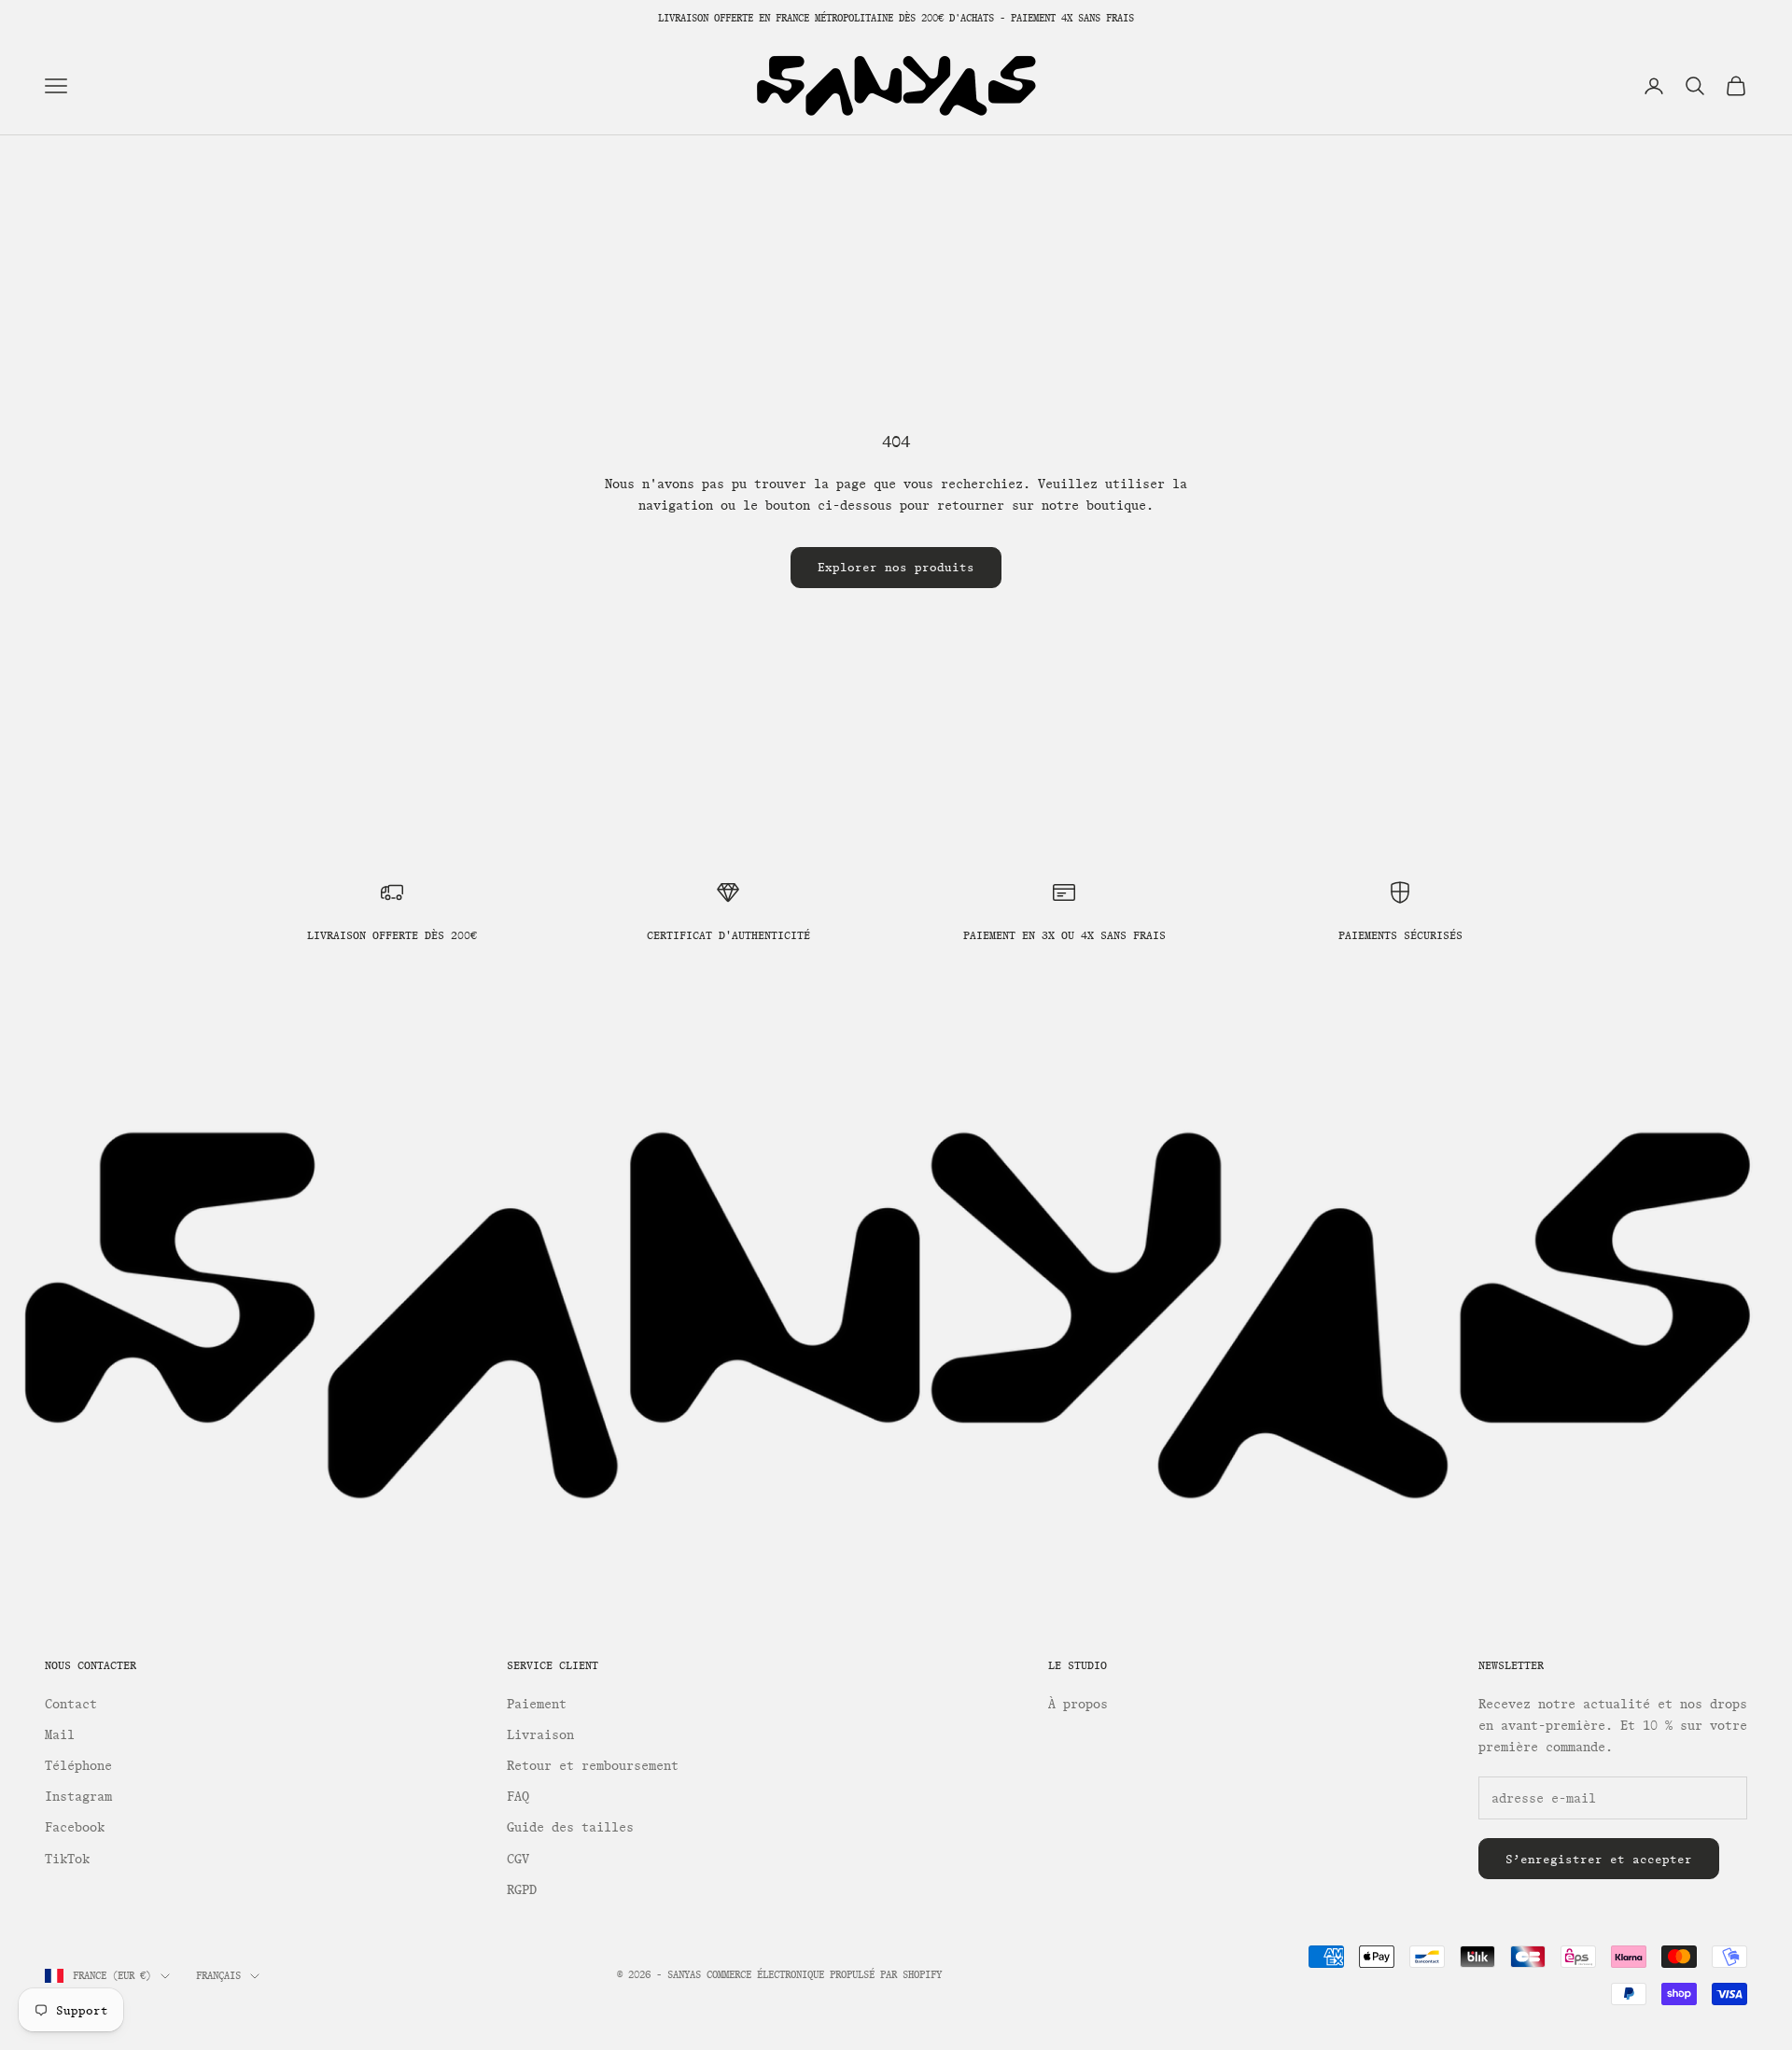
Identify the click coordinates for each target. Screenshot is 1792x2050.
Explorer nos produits (896, 567)
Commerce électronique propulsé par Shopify (824, 1975)
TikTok (67, 1859)
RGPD (522, 1890)
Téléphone (78, 1766)
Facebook (75, 1827)
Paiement (537, 1704)
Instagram (78, 1797)
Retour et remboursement (593, 1766)
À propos (1078, 1704)
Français (218, 1976)
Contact (71, 1704)
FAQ (518, 1797)
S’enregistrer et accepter (1599, 1859)
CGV (518, 1859)
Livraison (540, 1735)
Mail (60, 1735)
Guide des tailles (570, 1827)
